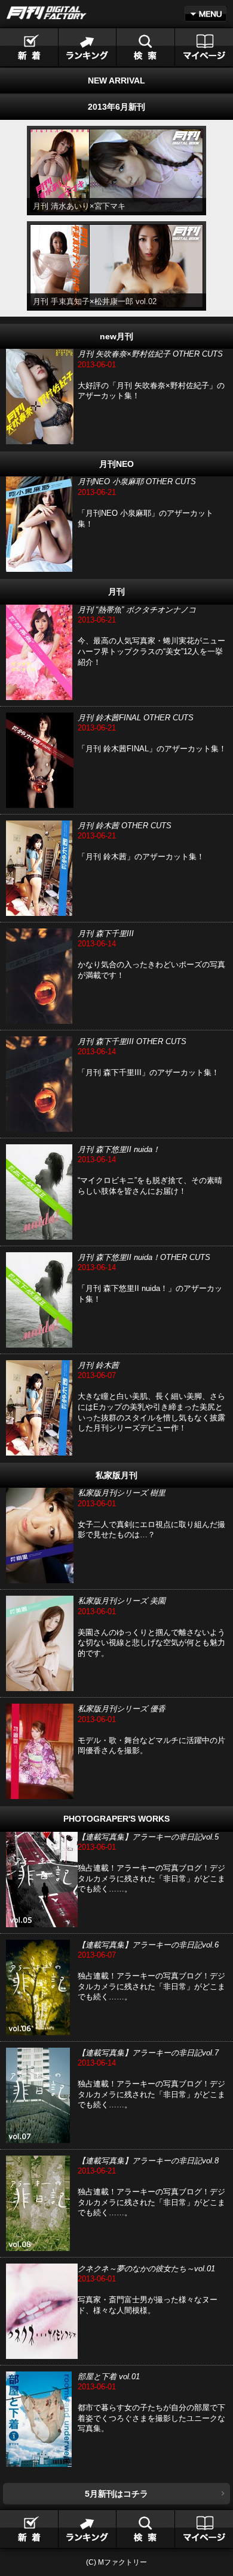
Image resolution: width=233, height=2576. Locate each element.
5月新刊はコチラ (116, 2494)
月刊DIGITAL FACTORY (47, 13)
